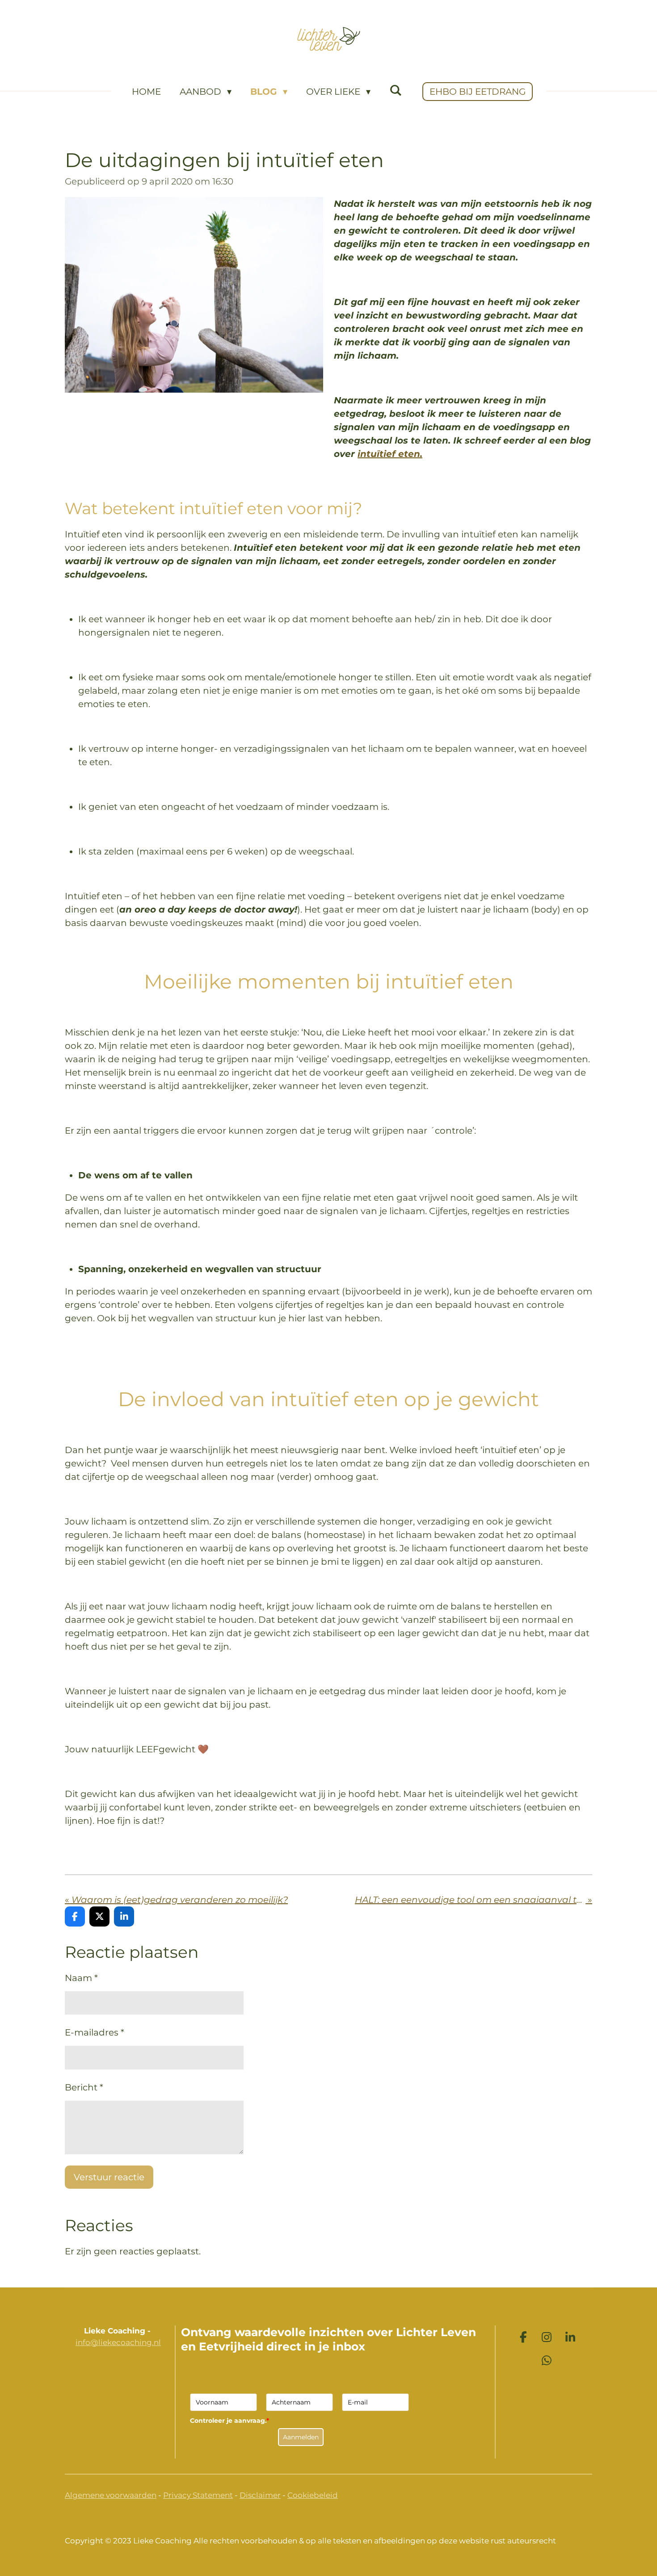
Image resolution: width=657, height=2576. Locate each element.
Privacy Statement (198, 2495)
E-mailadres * (95, 2032)
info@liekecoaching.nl (118, 2342)
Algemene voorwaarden (111, 2495)
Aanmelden (301, 2437)
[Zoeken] (396, 90)
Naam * (81, 1978)
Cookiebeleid (313, 2495)
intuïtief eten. (390, 454)
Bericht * (84, 2087)
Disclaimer (260, 2495)
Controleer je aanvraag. (230, 2421)
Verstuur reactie (109, 2177)
